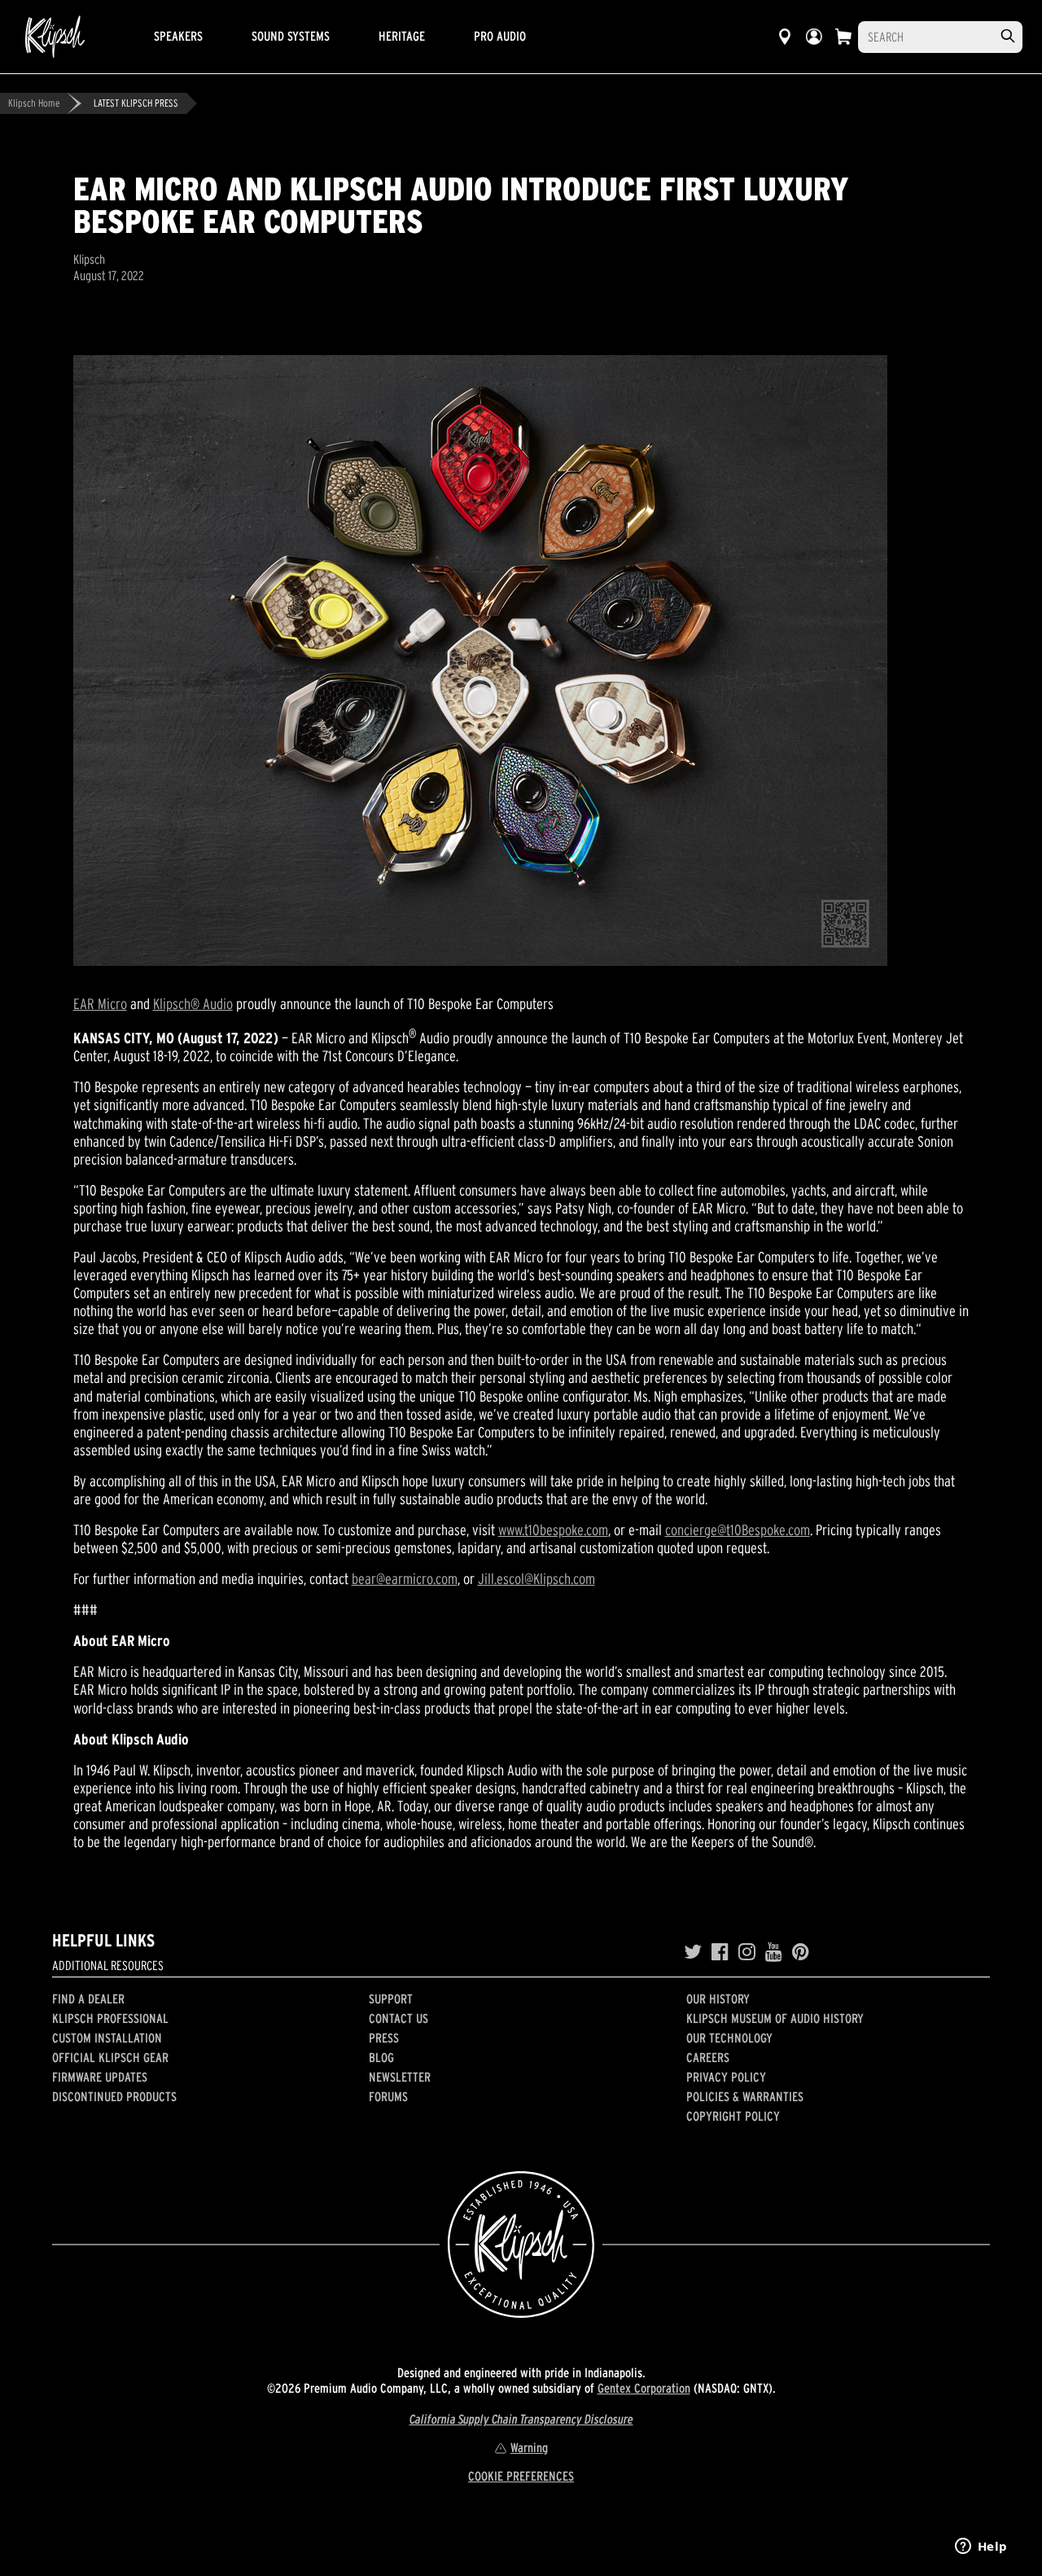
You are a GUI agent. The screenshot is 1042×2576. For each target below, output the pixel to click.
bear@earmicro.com (405, 1579)
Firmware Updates (100, 2077)
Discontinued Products (114, 2096)
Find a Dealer (88, 1999)
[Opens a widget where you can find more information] (981, 2547)
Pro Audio (500, 36)
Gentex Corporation (644, 2388)
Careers (708, 2057)
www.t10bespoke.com (553, 1530)
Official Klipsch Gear (110, 2057)
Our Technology (729, 2038)
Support (391, 1999)
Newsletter (400, 2077)
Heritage (402, 36)
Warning (529, 2447)
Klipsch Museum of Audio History (775, 2018)
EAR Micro (100, 1004)
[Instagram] (747, 1952)
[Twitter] (693, 1952)
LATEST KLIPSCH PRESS (136, 103)
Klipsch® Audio (193, 1004)
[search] (1008, 36)
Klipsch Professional (110, 2018)
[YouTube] (774, 1952)
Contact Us (398, 2018)
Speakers (178, 36)
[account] (814, 37)
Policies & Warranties (745, 2096)
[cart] (843, 37)
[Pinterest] (801, 1952)
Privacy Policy (726, 2077)
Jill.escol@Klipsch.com (536, 1579)
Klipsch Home (34, 103)
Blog (381, 2057)
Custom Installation (107, 2038)
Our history (718, 1999)
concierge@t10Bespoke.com (738, 1530)
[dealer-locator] (785, 37)
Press (384, 2038)
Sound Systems (291, 36)
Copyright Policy (733, 2116)
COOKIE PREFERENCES (521, 2476)
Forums (388, 2096)
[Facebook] (720, 1952)
